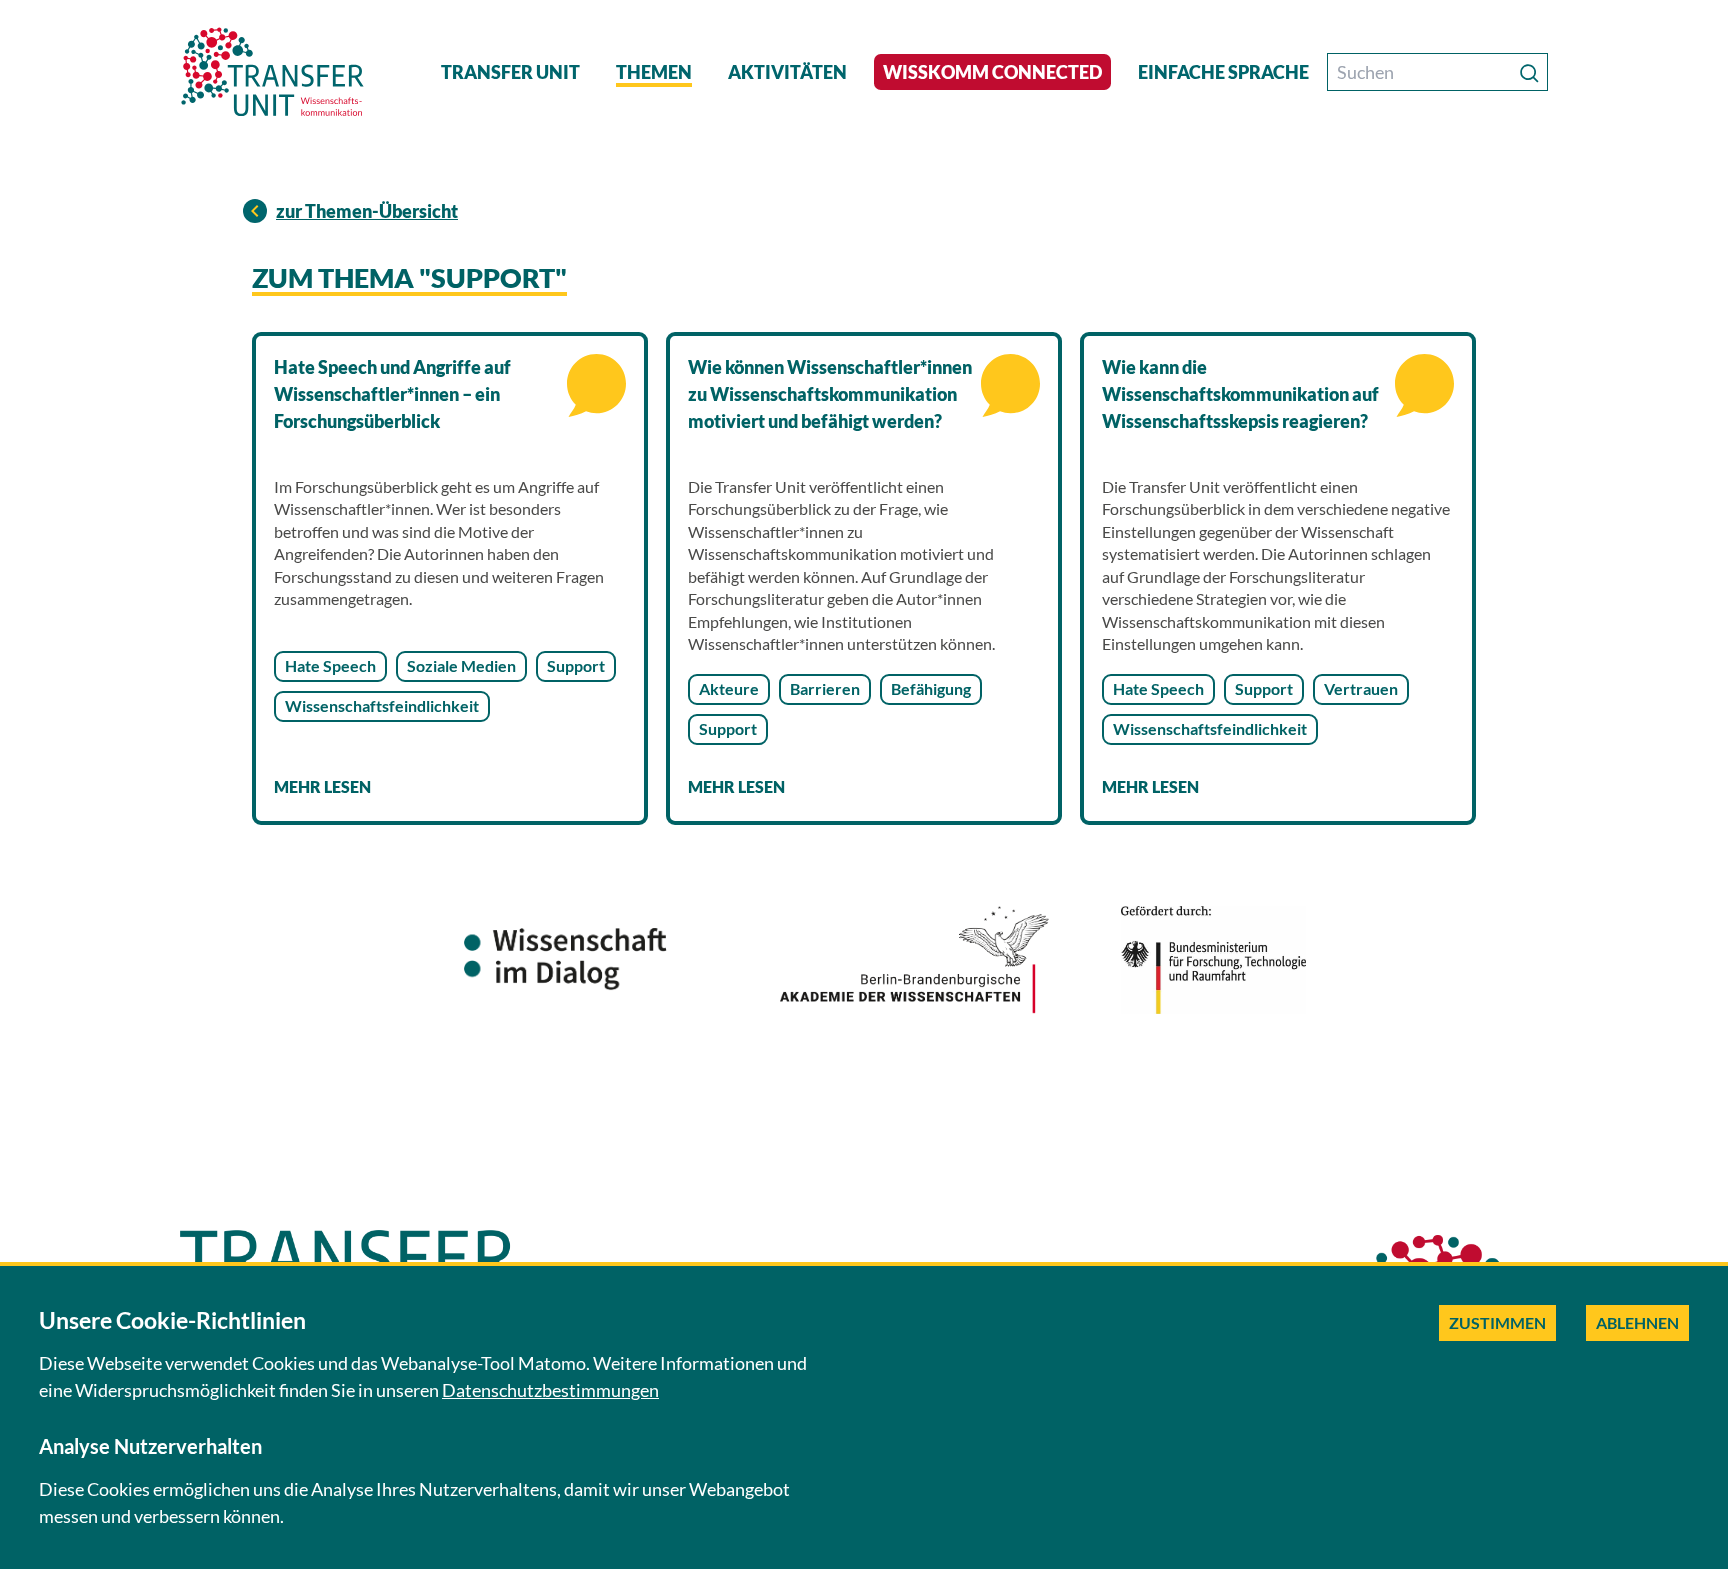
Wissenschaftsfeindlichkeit (382, 705)
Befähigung (931, 688)
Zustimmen (1497, 1322)
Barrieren (825, 688)
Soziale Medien (461, 665)
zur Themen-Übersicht (367, 211)
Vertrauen (1361, 688)
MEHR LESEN (322, 786)
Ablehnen (1637, 1322)
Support (576, 665)
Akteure (729, 688)
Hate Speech (330, 665)
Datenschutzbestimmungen (550, 1390)
